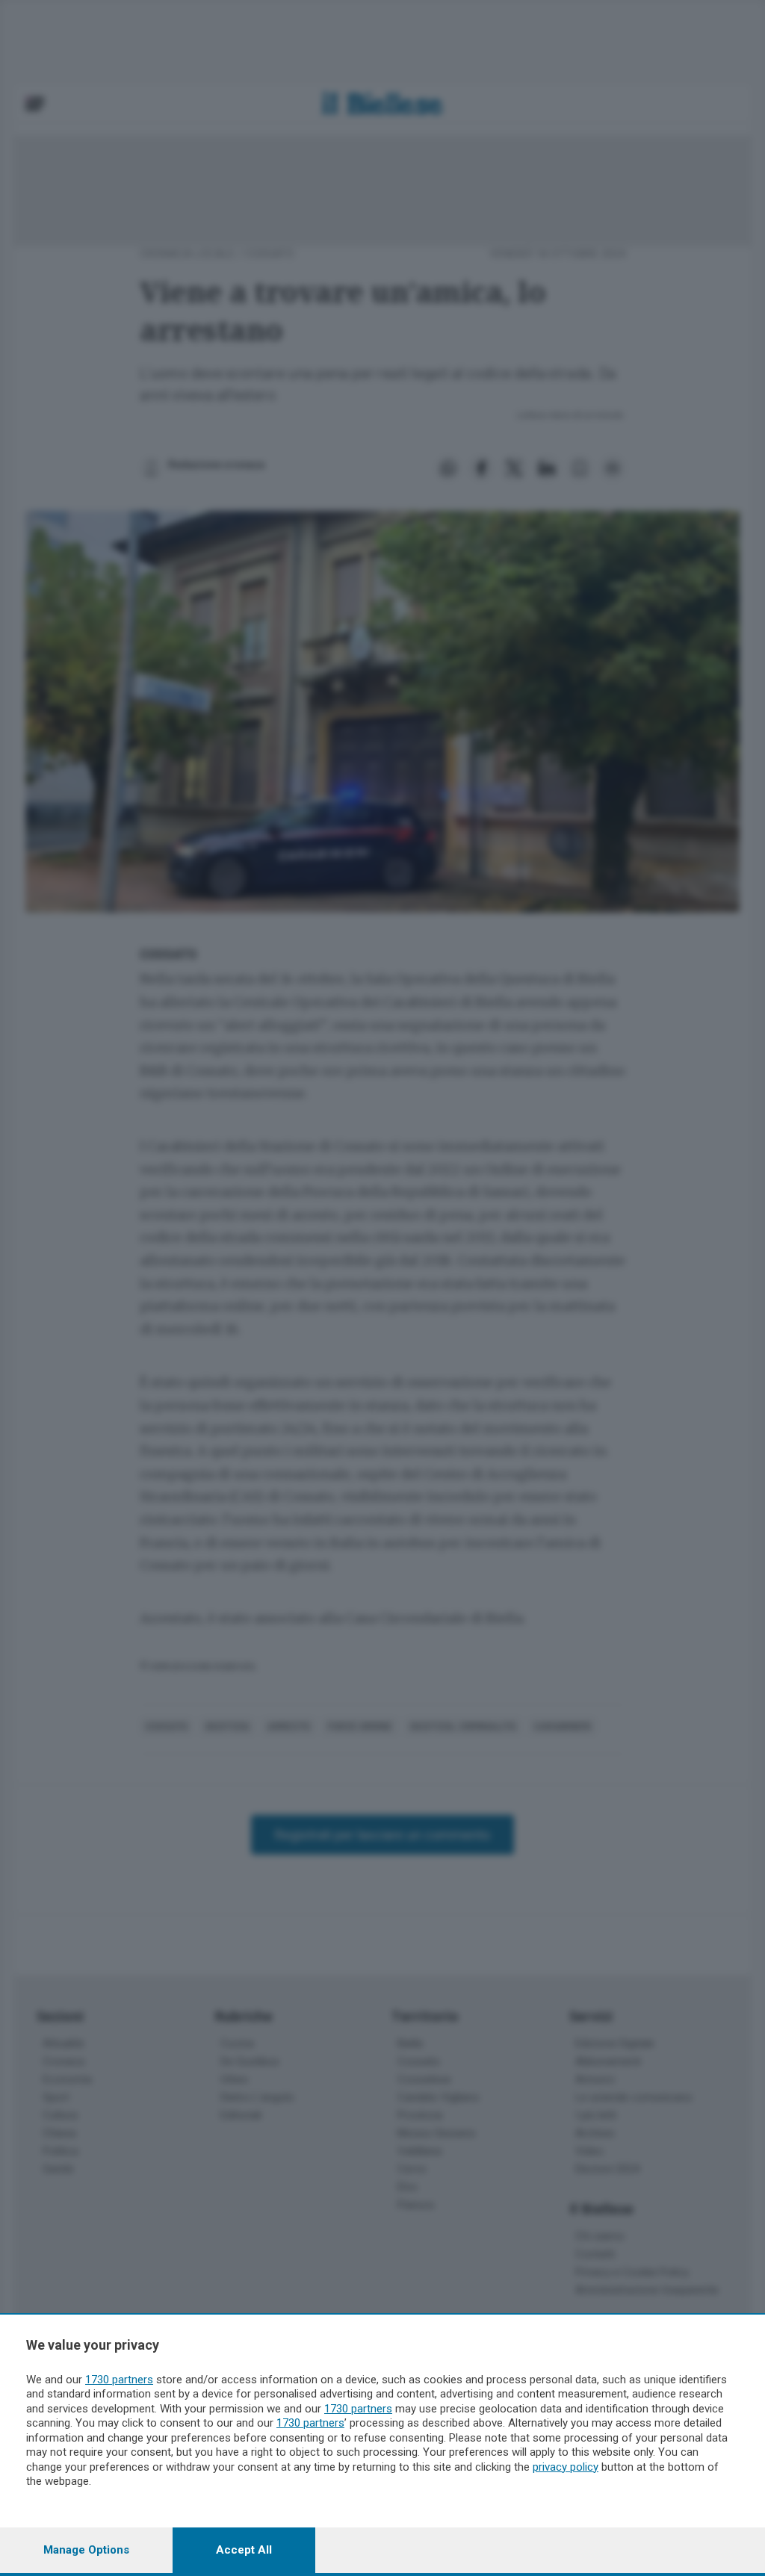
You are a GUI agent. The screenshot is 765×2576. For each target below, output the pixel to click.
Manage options (86, 2550)
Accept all (244, 2550)
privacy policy (566, 2467)
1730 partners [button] (119, 2380)
